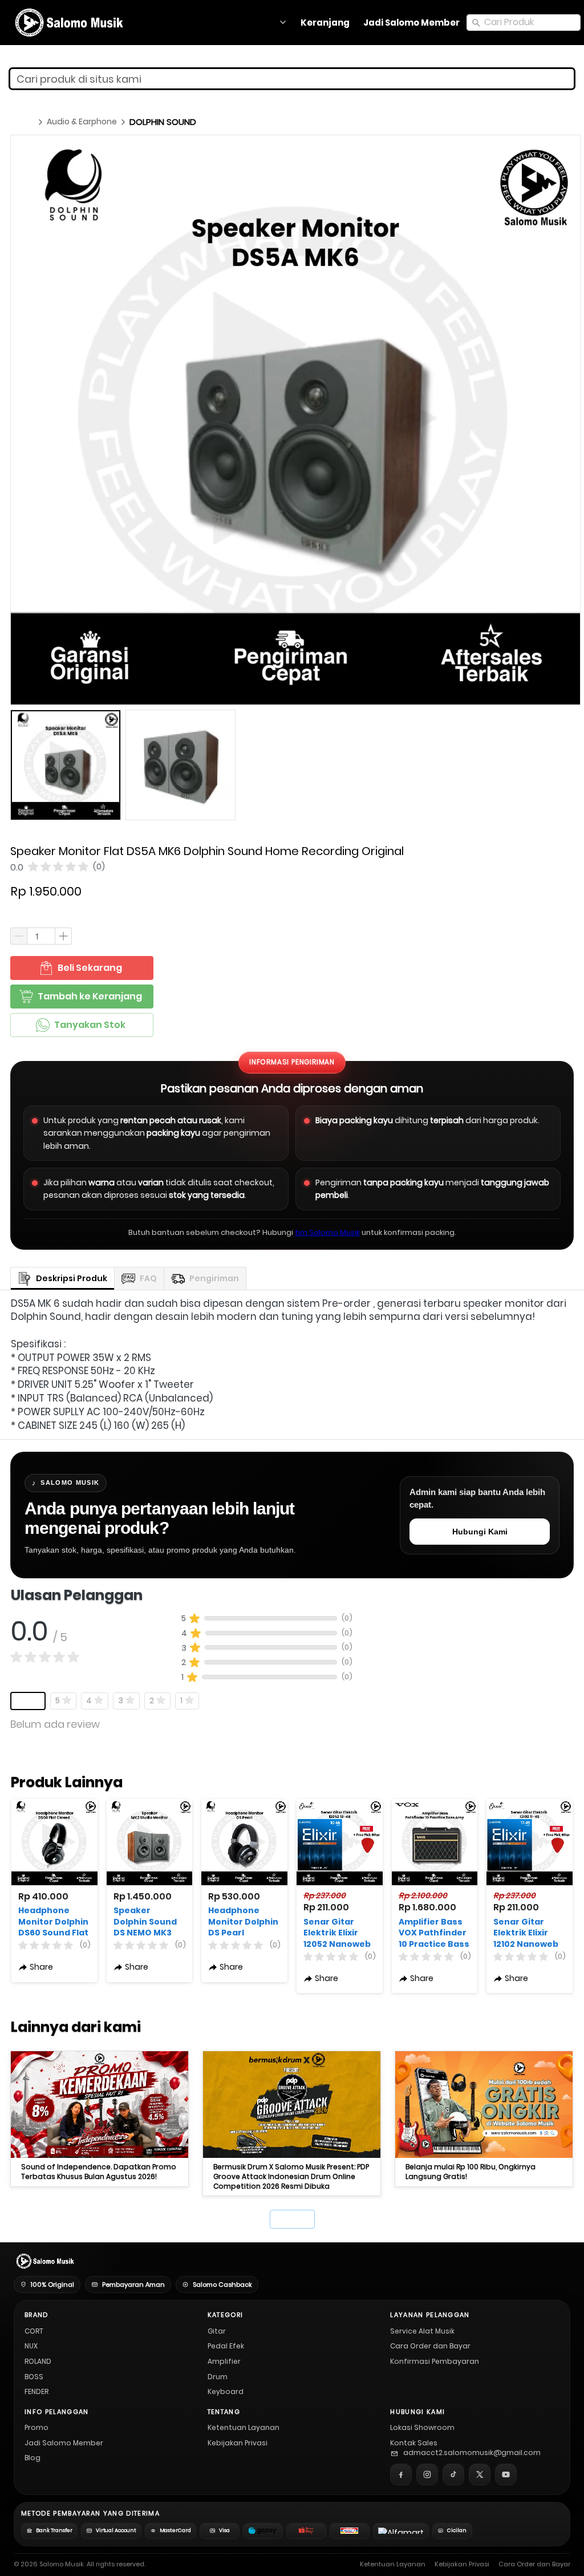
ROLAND (38, 2361)
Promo (36, 2427)
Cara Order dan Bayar (430, 2346)
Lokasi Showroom (422, 2427)
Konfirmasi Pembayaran (435, 2361)
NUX (31, 2346)
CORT (34, 2331)
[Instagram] (427, 2474)
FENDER (36, 2391)
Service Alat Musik (422, 2331)
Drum (218, 2377)
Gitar (217, 2331)
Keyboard (226, 2391)
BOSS (34, 2377)
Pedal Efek (226, 2346)
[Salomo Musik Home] (44, 2261)
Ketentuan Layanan (244, 2427)
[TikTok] (453, 2474)
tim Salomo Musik (327, 1232)
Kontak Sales (414, 2443)
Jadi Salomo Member (64, 2443)
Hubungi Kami (480, 1532)
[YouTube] (506, 2474)
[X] (480, 2474)
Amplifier (224, 2361)
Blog (33, 2458)
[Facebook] (401, 2474)
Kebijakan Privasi (238, 2443)
